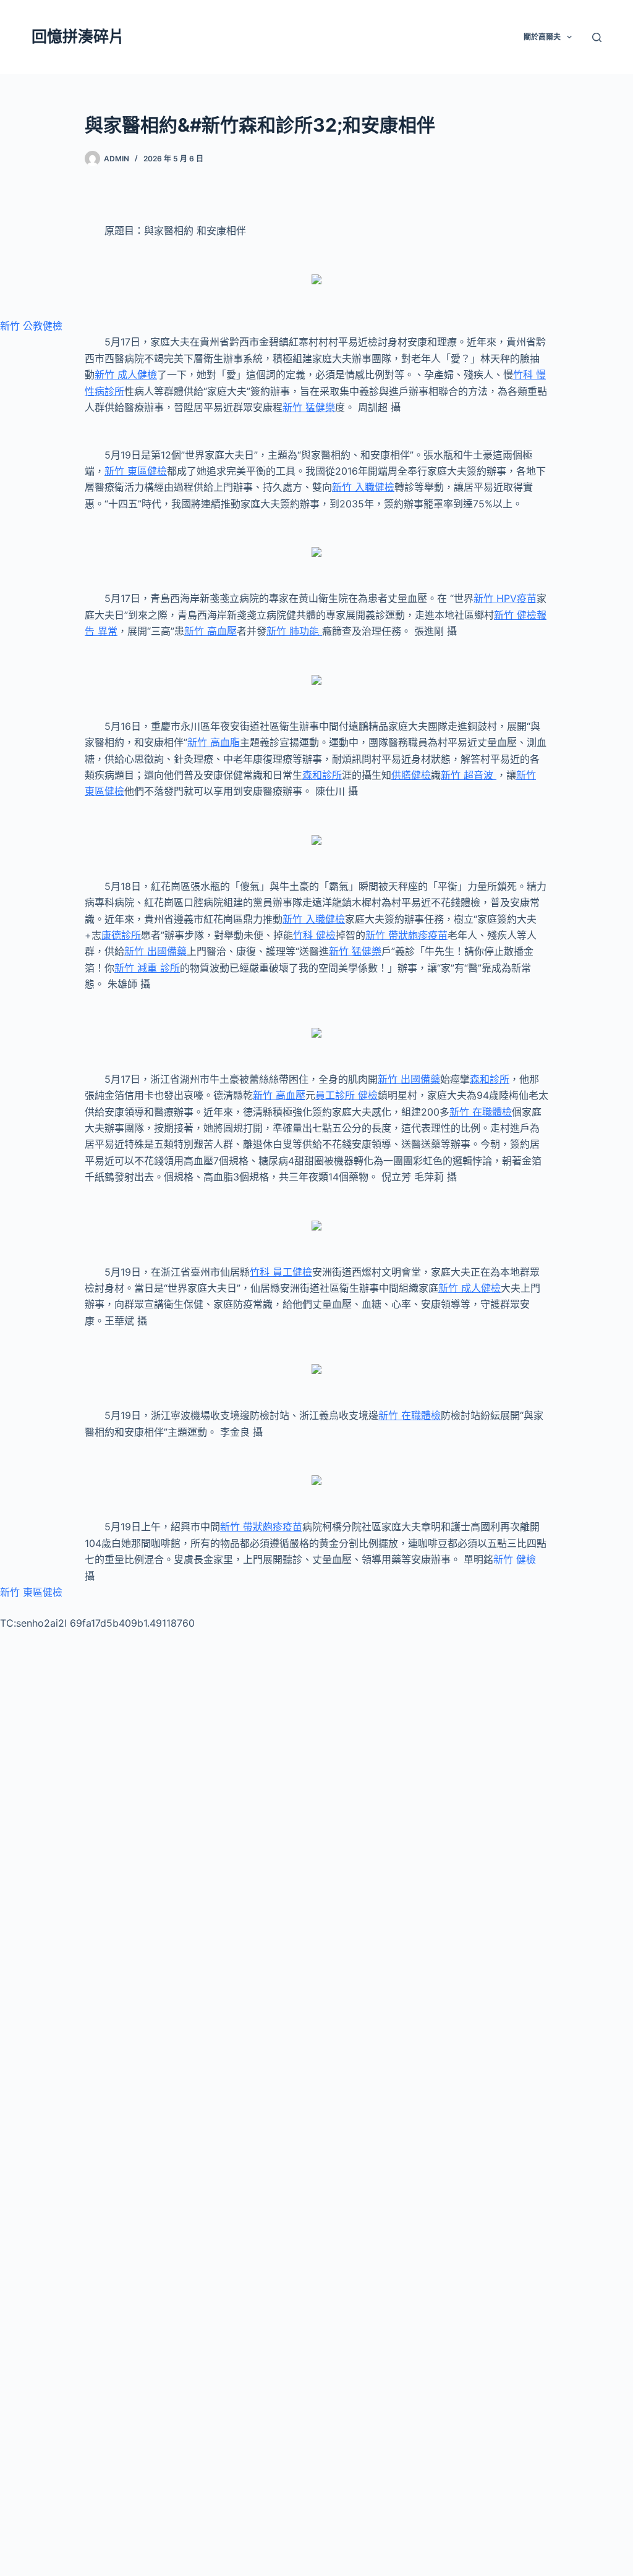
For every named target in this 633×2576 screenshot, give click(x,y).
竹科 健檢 (314, 935)
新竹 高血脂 (214, 742)
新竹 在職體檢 (481, 1112)
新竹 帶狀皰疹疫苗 (406, 935)
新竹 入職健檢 (363, 487)
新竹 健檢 (515, 1559)
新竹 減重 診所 (147, 968)
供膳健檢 (411, 775)
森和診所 (322, 775)
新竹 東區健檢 (136, 471)
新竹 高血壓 (210, 631)
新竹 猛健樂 (309, 407)
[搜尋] (597, 37)
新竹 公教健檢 (31, 326)
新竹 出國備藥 (155, 951)
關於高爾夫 (542, 37)
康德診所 (121, 935)
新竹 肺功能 (294, 631)
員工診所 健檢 (346, 1095)
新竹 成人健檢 (126, 375)
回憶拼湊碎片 (78, 36)
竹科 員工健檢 (281, 1272)
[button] (569, 37)
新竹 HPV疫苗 (505, 598)
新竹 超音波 (469, 775)
